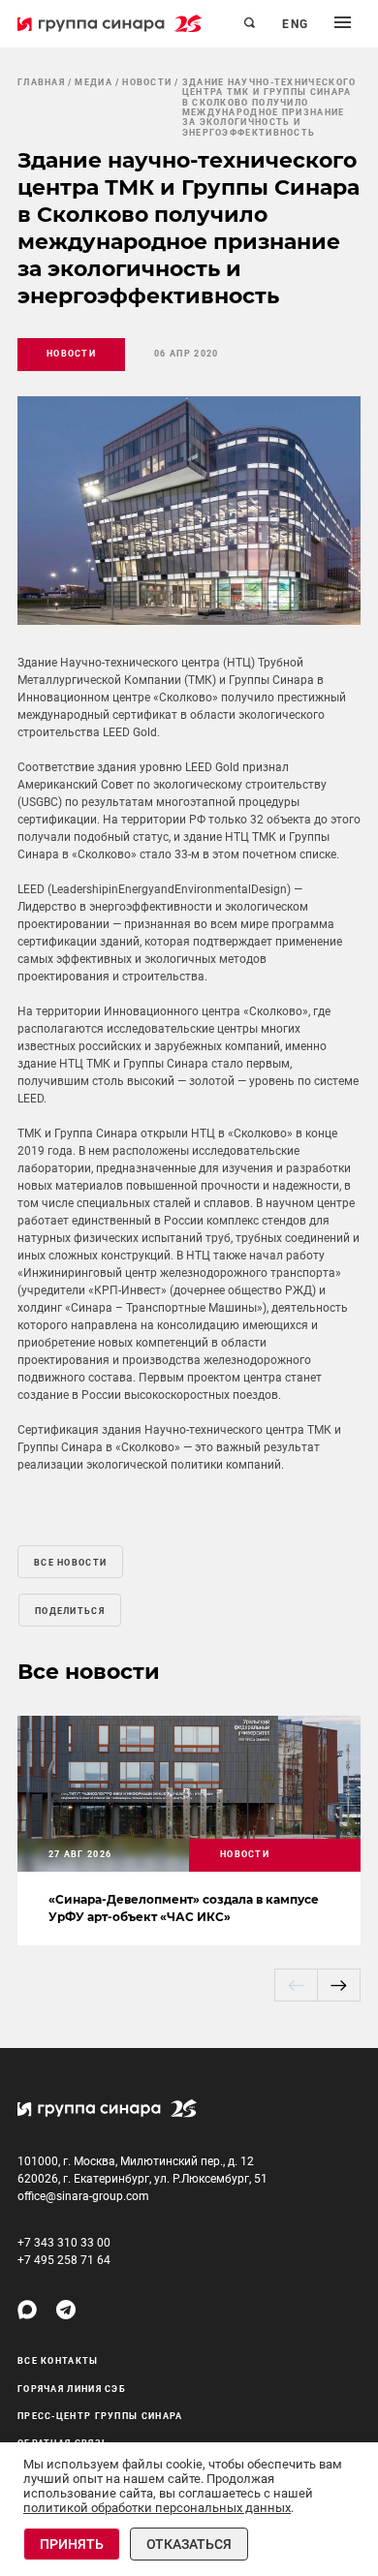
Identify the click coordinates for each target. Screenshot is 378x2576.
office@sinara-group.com (83, 2196)
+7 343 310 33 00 (64, 2243)
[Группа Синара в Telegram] (66, 2310)
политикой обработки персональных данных (157, 2508)
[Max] (27, 2310)
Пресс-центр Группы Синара (100, 2416)
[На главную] (110, 23)
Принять (72, 2544)
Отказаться (189, 2544)
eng (296, 24)
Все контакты (58, 2361)
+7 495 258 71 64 (64, 2260)
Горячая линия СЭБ (72, 2389)
